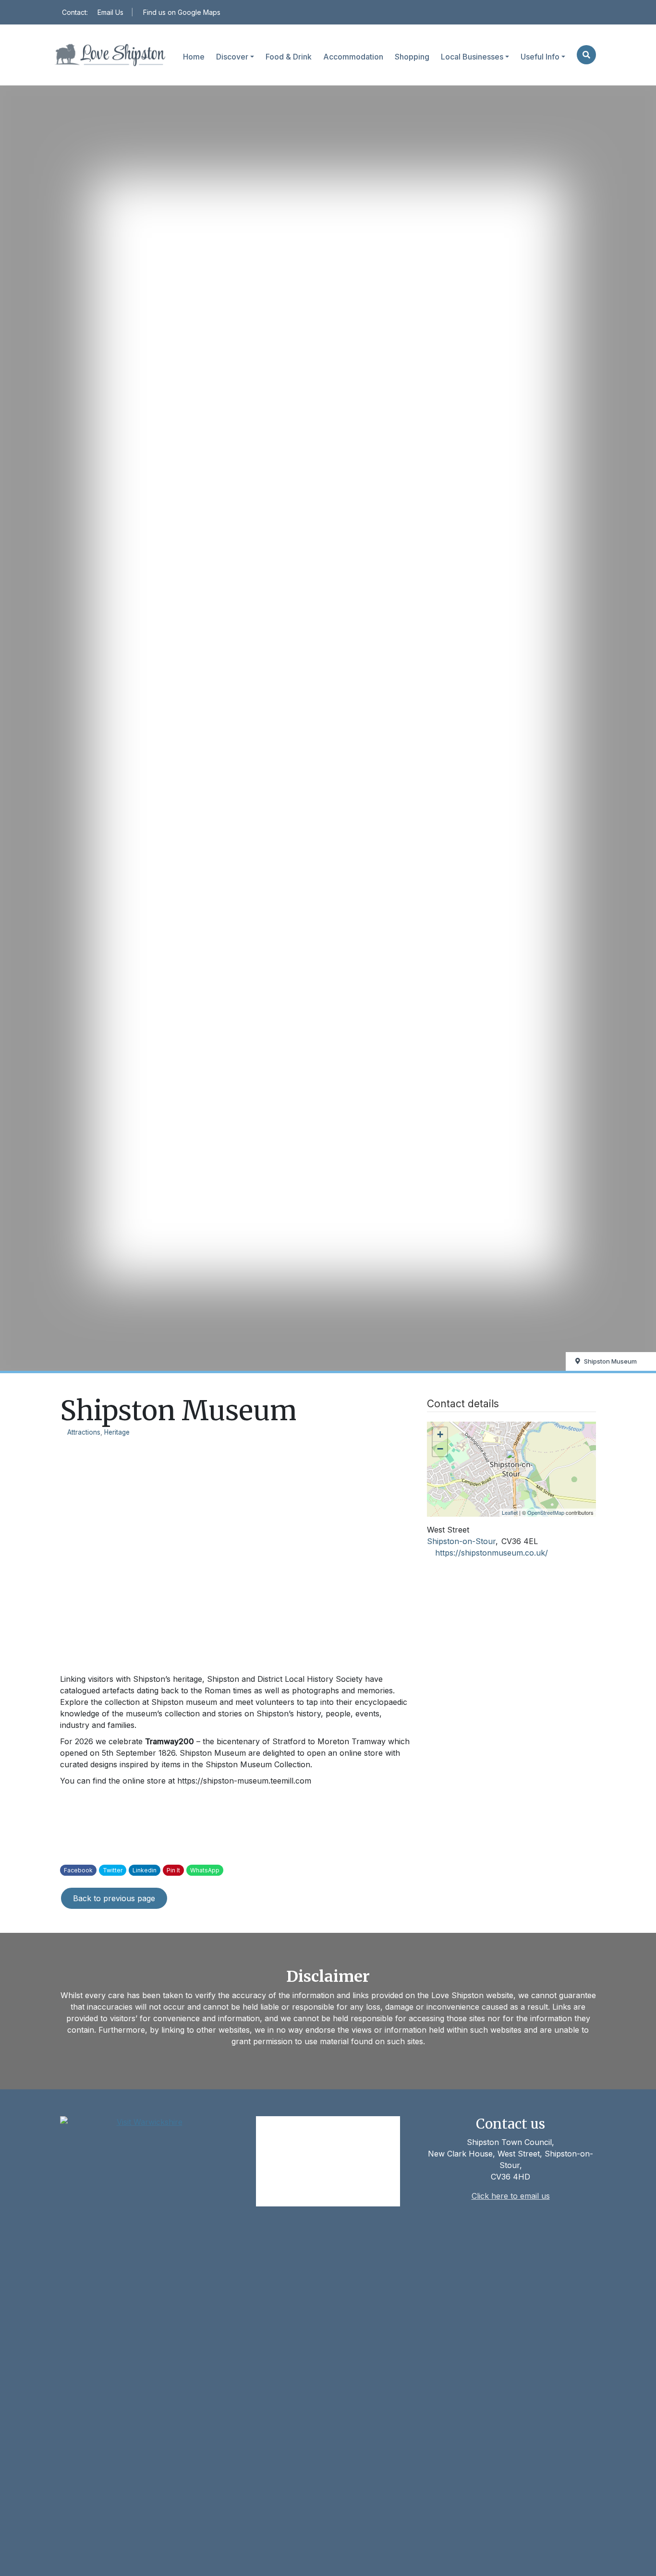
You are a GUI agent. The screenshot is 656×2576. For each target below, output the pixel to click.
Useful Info (540, 57)
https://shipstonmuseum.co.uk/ (492, 1553)
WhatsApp (205, 1870)
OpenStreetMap (546, 1512)
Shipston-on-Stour (461, 1541)
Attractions (84, 1432)
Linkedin (145, 1870)
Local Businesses (472, 57)
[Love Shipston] (110, 55)
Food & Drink (289, 57)
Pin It (173, 1870)
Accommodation (353, 57)
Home (194, 57)
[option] (236, 1552)
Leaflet (510, 1512)
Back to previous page (114, 1898)
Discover (232, 57)
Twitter (113, 1870)
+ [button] (440, 1434)
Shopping (412, 57)
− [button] (440, 1449)
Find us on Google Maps (182, 12)
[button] (585, 55)
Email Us (110, 12)
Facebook (78, 1870)
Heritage (117, 1432)
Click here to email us (511, 2196)
